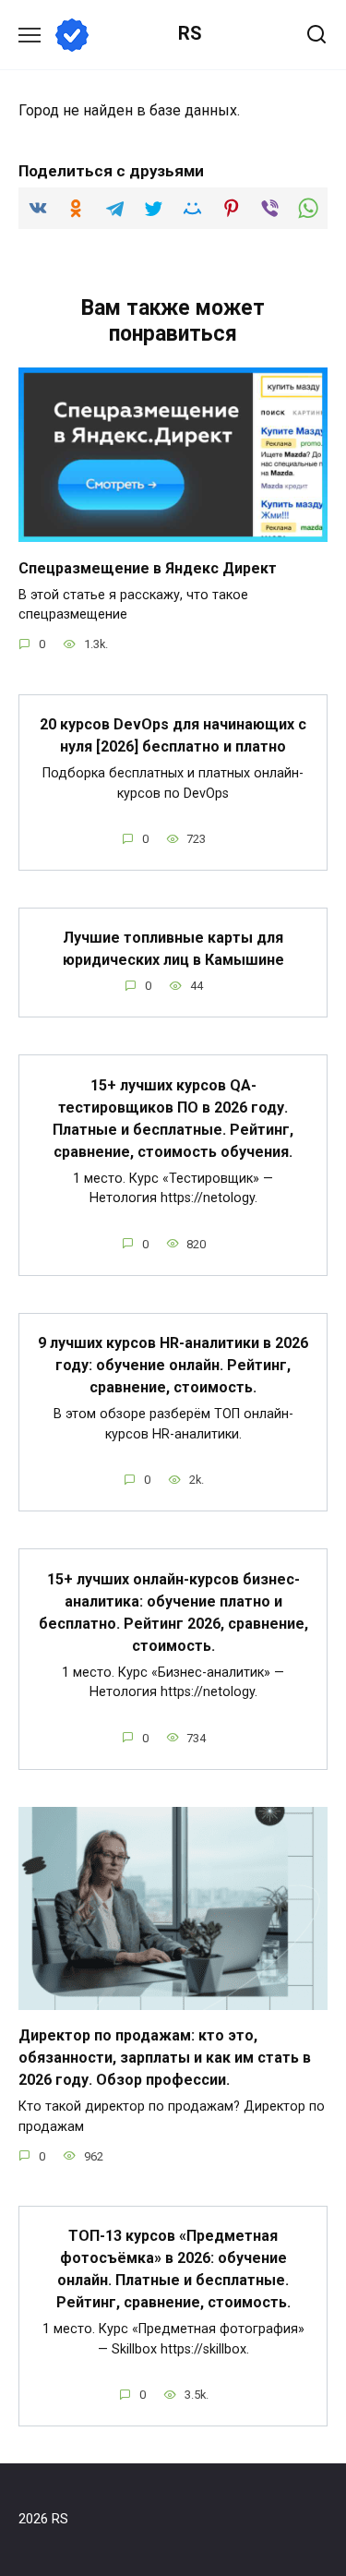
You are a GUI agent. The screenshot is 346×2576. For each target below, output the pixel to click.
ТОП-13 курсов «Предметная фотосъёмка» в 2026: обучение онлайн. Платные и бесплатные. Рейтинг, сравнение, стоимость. (173, 2269)
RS (190, 33)
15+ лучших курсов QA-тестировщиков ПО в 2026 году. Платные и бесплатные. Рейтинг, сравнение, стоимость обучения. (173, 1118)
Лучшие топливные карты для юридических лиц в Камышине (173, 949)
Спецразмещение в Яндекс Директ (148, 567)
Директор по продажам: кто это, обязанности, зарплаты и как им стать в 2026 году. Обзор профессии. (165, 2058)
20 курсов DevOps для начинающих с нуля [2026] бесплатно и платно (173, 735)
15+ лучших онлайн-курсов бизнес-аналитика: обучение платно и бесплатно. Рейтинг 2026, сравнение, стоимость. (173, 1612)
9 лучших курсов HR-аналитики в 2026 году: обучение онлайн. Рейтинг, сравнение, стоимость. (173, 1365)
